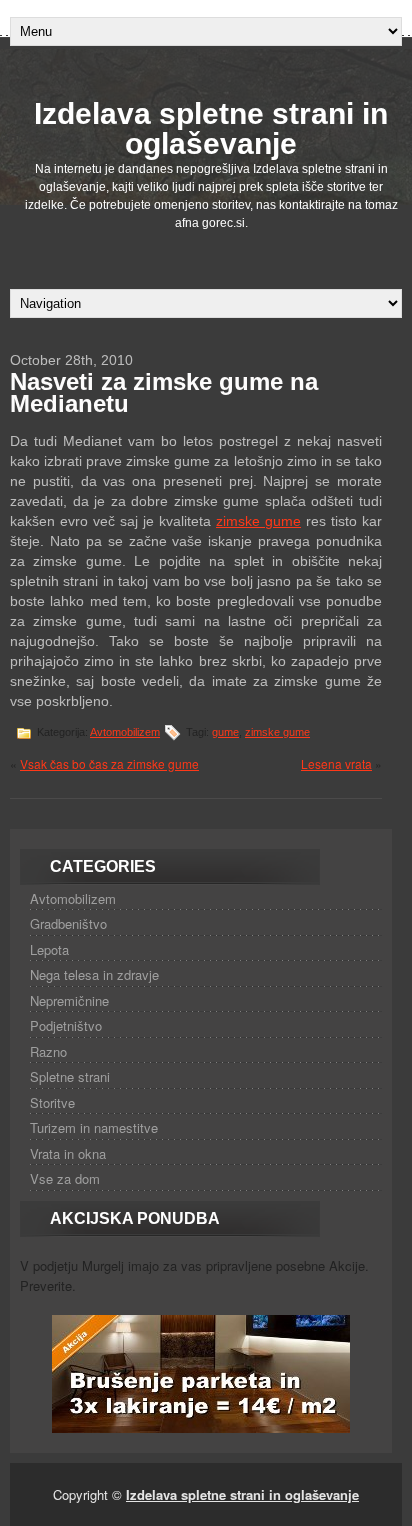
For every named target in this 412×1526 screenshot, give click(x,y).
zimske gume (258, 521)
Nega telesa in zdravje (94, 974)
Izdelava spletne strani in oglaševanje (211, 128)
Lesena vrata (336, 763)
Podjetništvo (66, 1025)
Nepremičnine (69, 1000)
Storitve (52, 1102)
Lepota (49, 949)
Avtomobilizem (125, 732)
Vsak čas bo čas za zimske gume (109, 763)
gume (225, 732)
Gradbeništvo (68, 923)
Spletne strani (70, 1076)
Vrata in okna (68, 1153)
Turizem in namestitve (94, 1127)
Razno (48, 1051)
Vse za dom (65, 1178)
